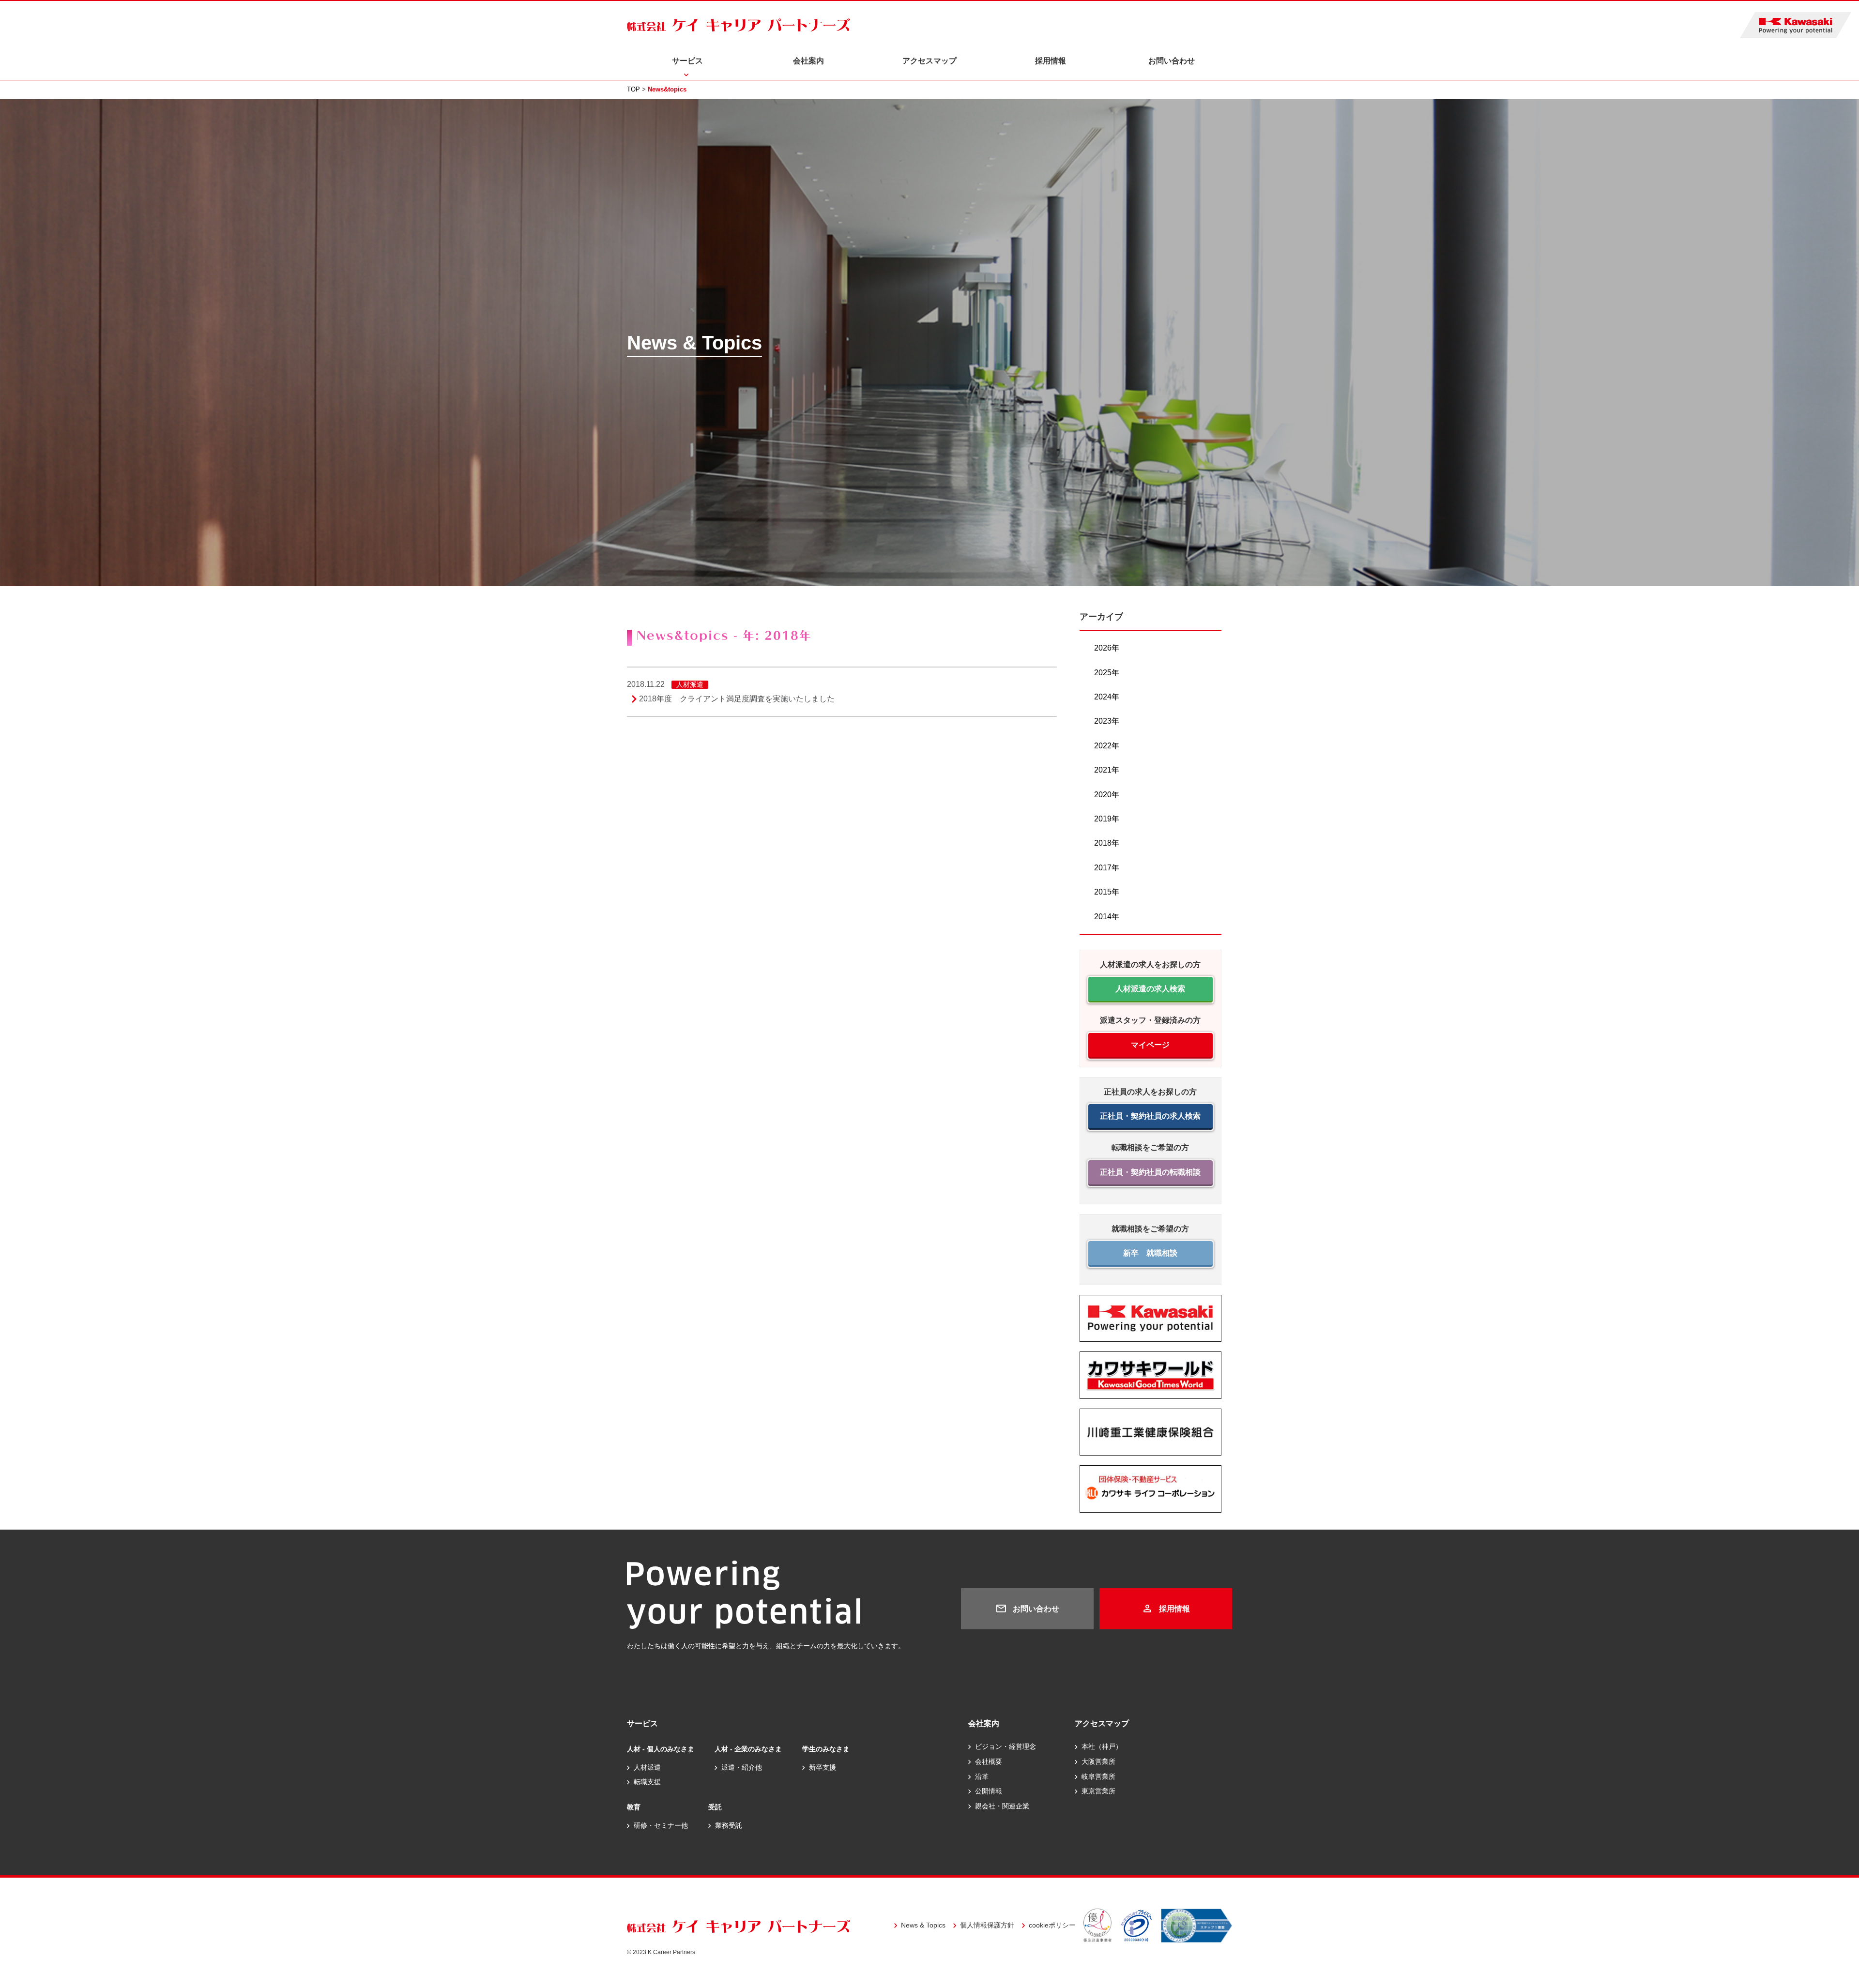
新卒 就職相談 (1150, 1253)
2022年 (1107, 746)
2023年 (1107, 721)
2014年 (1107, 917)
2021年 (1107, 770)
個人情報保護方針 (987, 1925)
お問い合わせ (1172, 61)
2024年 (1107, 697)
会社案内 (808, 61)
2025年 (1107, 673)
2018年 (1107, 843)
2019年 (1107, 819)
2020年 (1107, 795)
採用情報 (1051, 61)
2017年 (1107, 868)
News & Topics (923, 1925)
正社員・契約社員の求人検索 (1150, 1116)
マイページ (1150, 1045)
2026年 (1107, 648)
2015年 (1107, 892)
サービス (687, 61)
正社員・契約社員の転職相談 (1150, 1172)
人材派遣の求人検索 (1150, 989)
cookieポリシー (1052, 1925)
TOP (633, 89)
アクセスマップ (929, 61)
